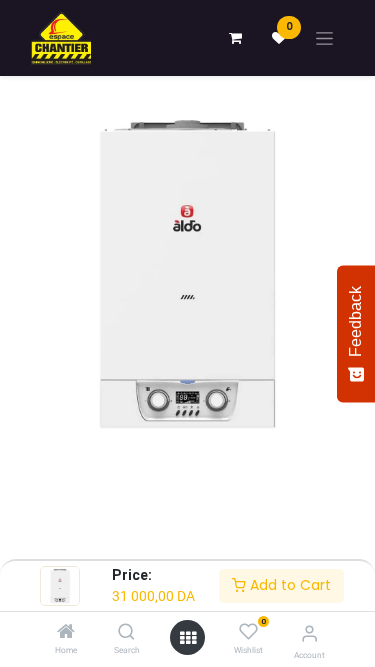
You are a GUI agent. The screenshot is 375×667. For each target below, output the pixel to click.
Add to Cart (288, 585)
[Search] (126, 633)
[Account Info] (309, 633)
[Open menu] (188, 638)
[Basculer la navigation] (324, 38)
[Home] (66, 633)
